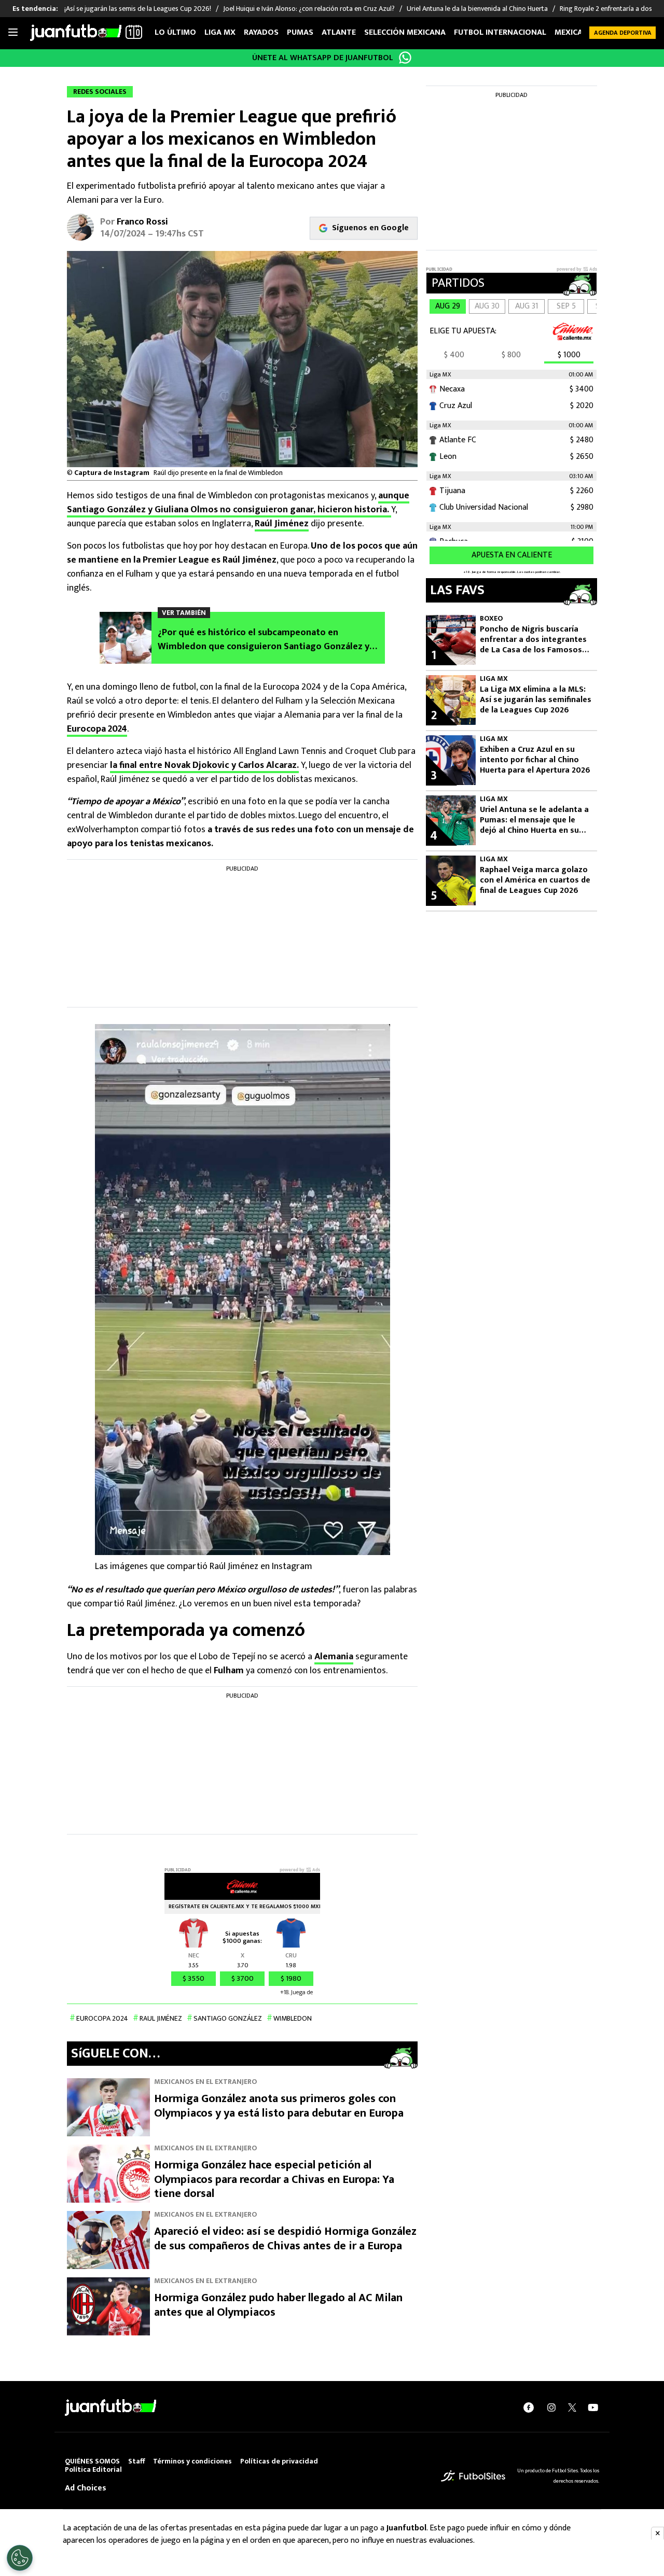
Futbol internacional (500, 32)
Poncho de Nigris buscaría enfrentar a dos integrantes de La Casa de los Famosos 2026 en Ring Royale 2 (533, 640)
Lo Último (175, 32)
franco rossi (142, 222)
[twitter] (572, 2407)
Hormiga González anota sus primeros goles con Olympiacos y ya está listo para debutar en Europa (279, 2106)
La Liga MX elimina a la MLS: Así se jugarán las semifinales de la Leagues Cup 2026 (536, 700)
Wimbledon (293, 2018)
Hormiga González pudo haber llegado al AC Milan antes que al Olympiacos (278, 2305)
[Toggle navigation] (13, 33)
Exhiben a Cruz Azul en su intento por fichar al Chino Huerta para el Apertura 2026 (535, 760)
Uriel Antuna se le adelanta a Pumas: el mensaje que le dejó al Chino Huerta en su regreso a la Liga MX (534, 820)
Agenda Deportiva (623, 33)
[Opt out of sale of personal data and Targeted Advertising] (20, 2558)
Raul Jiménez (161, 2018)
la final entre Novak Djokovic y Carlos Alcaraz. (204, 765)
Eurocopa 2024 (97, 729)
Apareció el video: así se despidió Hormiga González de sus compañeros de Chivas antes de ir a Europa (285, 2239)
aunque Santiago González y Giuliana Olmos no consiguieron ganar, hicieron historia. (238, 503)
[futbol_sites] (473, 2476)
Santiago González (228, 2018)
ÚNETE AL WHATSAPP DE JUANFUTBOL (323, 58)
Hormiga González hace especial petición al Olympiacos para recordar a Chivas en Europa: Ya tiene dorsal (274, 2179)
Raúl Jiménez (282, 524)
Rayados (261, 32)
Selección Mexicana (405, 32)
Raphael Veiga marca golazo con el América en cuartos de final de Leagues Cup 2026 (535, 880)
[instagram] (551, 2407)
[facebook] (529, 2407)
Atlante (339, 32)
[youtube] (593, 2407)
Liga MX (220, 32)
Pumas (300, 32)
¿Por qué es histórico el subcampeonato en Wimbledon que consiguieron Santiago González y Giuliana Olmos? (264, 640)
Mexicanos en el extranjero (205, 2082)
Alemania (334, 1657)
